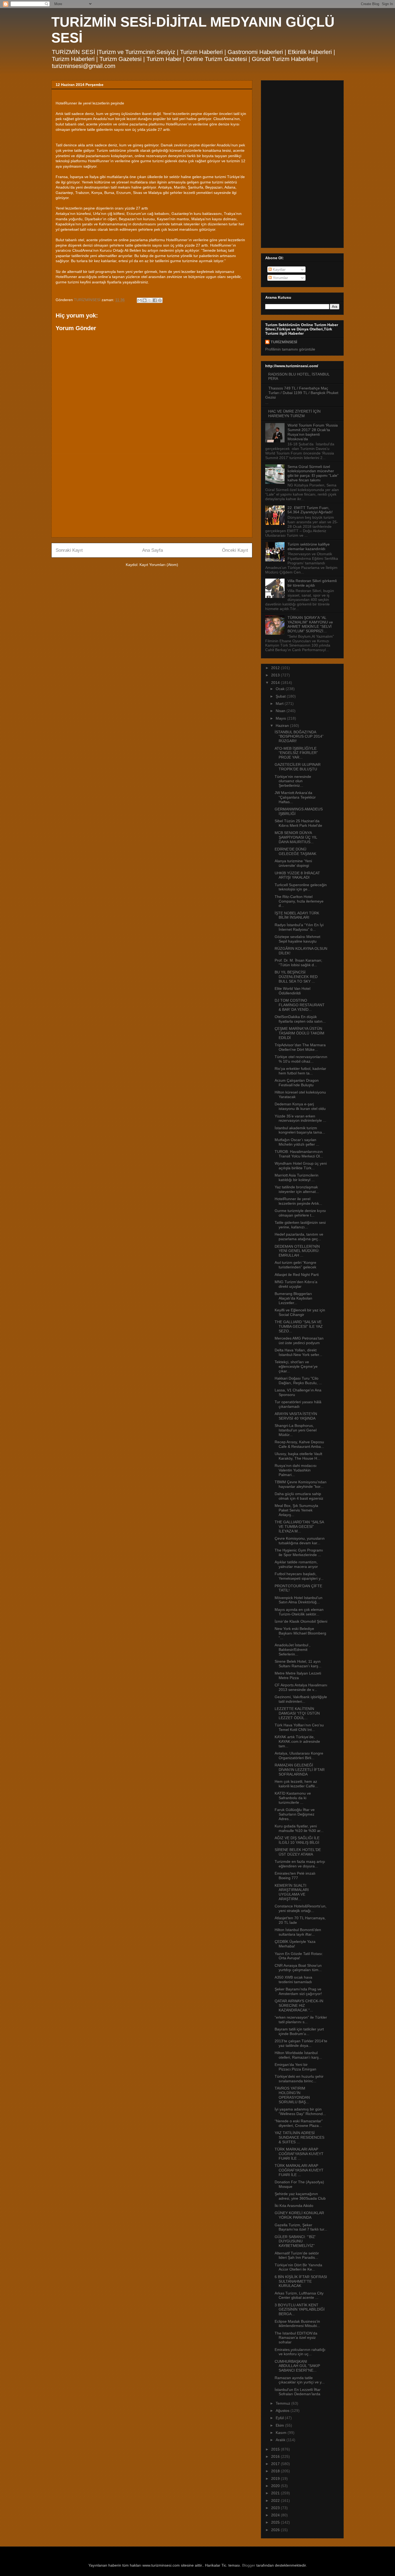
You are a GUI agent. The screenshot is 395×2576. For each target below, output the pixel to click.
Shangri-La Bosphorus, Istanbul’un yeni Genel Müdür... (296, 1430)
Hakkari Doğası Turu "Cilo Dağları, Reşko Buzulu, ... (298, 1381)
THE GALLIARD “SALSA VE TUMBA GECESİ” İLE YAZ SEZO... (299, 1326)
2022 (276, 2501)
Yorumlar (280, 278)
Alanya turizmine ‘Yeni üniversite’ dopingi (293, 863)
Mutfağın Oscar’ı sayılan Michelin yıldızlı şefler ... (297, 1142)
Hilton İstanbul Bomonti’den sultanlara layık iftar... (298, 1932)
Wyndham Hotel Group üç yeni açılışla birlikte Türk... (301, 1166)
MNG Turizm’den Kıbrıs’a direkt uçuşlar (296, 1284)
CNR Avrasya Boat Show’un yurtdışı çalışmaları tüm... (298, 1968)
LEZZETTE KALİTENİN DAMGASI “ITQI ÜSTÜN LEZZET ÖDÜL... (297, 1713)
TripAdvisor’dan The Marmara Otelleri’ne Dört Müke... (300, 1047)
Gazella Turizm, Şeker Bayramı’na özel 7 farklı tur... (301, 2227)
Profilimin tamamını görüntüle (290, 349)
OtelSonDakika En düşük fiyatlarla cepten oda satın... (300, 1019)
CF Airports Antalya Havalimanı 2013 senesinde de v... (301, 1687)
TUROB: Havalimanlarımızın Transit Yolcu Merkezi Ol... (299, 1154)
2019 (276, 2478)
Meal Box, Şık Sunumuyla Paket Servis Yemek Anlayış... (296, 1510)
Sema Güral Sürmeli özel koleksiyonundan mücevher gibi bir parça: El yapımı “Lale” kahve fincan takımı (313, 473)
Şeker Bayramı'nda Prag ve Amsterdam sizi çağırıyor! (298, 1991)
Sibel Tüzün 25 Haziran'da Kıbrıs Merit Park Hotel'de (298, 823)
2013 (276, 675)
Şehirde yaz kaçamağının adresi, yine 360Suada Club (300, 2196)
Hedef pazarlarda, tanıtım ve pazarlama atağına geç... (299, 1237)
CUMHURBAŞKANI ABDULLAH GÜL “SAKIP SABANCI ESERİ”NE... (297, 2366)
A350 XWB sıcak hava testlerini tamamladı (293, 1980)
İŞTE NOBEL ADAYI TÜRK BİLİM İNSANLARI (297, 915)
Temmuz (283, 2403)
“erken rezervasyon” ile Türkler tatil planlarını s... (301, 2020)
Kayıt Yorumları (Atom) (159, 565)
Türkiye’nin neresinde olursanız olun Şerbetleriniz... (293, 781)
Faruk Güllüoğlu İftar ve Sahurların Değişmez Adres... (295, 1814)
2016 (276, 2456)
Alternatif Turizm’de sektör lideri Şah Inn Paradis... (297, 2255)
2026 (276, 2530)
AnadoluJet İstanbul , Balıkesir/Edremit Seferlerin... (292, 1650)
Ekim (280, 2425)
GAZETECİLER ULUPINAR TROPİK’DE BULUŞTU (298, 767)
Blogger (249, 2565)
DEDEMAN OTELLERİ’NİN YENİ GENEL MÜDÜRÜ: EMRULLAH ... (297, 1251)
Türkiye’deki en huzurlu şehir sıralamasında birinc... (299, 2079)
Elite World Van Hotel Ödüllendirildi (292, 991)
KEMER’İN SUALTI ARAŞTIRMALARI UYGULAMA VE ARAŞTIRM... (292, 1892)
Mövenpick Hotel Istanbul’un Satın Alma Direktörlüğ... (299, 1600)
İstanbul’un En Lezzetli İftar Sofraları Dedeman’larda (298, 2392)
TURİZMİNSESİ (284, 342)
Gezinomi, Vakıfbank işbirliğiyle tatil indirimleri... (301, 1699)
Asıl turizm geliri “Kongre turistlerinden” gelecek (295, 1265)
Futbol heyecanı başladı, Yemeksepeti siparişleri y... (299, 1576)
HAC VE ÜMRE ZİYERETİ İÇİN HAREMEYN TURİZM (294, 414)
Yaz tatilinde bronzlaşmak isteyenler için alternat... (297, 1189)
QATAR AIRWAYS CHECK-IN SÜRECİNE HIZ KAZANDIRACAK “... (299, 2005)
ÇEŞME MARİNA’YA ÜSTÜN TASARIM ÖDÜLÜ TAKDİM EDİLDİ (299, 1033)
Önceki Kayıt (235, 550)
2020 (276, 2486)
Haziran (283, 726)
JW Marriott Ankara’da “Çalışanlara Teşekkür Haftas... (295, 797)
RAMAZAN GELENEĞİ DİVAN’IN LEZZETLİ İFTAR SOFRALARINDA (300, 1770)
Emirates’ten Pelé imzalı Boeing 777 (295, 1876)
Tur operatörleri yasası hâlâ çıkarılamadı (298, 1404)
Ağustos (283, 2411)
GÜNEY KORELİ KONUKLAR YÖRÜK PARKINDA (299, 2215)
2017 (276, 2464)
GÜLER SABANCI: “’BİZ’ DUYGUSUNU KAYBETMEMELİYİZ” (295, 2241)
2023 (276, 2508)
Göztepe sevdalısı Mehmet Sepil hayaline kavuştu (297, 939)
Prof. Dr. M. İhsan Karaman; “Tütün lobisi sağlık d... (298, 963)
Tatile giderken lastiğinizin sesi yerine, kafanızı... (300, 1225)
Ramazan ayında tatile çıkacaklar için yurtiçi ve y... (300, 2380)
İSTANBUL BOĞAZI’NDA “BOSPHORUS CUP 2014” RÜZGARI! (299, 737)
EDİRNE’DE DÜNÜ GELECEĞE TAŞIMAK (295, 851)
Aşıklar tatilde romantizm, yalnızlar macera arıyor (296, 1564)
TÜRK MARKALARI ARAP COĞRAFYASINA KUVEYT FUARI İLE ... (299, 2154)
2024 (276, 2515)
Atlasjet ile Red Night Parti (297, 1275)
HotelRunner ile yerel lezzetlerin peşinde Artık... (298, 1201)
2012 (276, 668)
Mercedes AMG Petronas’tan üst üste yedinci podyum (299, 1341)
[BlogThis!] (145, 300)
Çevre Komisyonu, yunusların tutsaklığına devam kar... (300, 1541)
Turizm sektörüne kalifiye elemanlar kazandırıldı (309, 546)
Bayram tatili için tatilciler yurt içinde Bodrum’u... (299, 2031)
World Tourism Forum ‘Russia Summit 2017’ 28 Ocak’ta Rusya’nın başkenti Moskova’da (313, 432)
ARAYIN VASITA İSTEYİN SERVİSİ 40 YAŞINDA (296, 1416)
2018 (276, 2471)
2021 (276, 2493)
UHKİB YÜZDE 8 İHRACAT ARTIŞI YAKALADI (297, 875)
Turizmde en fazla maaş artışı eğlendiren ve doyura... (300, 1864)
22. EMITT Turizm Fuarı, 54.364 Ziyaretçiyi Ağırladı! (310, 510)
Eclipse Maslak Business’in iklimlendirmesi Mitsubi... (297, 2324)
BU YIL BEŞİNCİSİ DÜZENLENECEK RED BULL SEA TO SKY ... (296, 977)
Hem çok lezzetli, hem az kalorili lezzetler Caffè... (296, 1784)
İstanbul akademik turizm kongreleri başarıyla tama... (300, 1130)
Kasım (282, 2433)
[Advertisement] (152, 496)
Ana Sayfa (152, 550)
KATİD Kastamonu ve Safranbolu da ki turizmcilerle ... (293, 1798)
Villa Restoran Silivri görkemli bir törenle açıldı (312, 583)
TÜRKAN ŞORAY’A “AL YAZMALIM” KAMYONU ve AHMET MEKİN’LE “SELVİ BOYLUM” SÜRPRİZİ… (310, 624)
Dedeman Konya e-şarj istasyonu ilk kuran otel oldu (300, 1106)
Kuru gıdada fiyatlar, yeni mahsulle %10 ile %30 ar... (299, 1828)
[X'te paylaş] (150, 300)
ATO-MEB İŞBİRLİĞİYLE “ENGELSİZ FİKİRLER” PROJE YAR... (296, 753)
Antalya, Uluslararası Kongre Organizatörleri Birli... (299, 1756)
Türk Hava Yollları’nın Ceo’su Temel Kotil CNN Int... (299, 1727)
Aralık (281, 2440)
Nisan (281, 711)
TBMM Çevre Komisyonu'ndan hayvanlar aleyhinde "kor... (301, 1484)
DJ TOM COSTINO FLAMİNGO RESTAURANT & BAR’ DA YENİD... (300, 1005)
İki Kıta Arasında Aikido (294, 2206)
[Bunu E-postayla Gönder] (139, 300)
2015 (276, 2449)
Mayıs (281, 718)
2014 (276, 683)
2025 (276, 2522)
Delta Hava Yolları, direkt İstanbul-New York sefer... (298, 1352)
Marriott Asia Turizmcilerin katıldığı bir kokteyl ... (297, 1177)
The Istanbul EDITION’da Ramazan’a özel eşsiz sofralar (296, 2338)
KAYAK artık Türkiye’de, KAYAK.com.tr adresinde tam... (297, 1741)
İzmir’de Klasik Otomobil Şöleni (301, 1621)
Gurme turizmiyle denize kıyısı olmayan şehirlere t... (300, 1213)
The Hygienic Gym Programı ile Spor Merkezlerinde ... (299, 1552)
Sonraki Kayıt (69, 550)
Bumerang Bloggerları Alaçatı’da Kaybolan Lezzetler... (293, 1298)
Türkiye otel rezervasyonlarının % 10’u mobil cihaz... (301, 1059)
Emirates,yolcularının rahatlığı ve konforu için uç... (300, 2352)
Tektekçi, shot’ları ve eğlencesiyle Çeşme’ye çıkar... (296, 1366)
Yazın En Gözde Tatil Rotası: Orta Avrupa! (299, 1956)
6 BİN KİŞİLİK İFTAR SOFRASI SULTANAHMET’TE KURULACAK (301, 2281)
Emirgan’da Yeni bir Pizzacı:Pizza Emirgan (295, 2067)
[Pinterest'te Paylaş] (160, 300)
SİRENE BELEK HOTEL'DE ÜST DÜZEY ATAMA (298, 1852)
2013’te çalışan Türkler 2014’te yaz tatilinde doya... (301, 2043)
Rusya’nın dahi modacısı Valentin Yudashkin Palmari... (296, 1470)
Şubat (281, 696)
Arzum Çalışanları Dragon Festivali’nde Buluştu (297, 1083)
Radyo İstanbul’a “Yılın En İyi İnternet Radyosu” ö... (299, 927)
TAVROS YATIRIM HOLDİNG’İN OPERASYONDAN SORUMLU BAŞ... (292, 2095)
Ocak (281, 689)
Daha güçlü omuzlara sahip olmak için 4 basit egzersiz (299, 1496)
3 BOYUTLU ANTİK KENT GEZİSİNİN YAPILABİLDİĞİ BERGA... (300, 2310)
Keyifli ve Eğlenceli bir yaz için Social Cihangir (300, 1312)
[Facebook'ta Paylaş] (155, 300)
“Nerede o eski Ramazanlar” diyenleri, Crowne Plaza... (299, 2123)
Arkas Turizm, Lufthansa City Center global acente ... (299, 2295)
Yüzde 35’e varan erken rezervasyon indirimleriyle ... (300, 1118)
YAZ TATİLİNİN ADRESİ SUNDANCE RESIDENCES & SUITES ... (299, 2137)
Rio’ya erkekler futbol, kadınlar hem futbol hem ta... (300, 1071)
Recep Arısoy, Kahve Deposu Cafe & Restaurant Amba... (299, 1444)
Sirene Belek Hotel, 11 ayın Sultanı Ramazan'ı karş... (298, 1664)
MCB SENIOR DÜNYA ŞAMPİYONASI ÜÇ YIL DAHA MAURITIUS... (296, 837)
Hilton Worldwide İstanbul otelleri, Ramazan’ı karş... (298, 2055)
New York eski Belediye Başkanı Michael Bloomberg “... (300, 1633)
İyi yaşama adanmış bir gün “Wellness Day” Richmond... (300, 2111)
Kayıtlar (279, 269)
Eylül (280, 2418)
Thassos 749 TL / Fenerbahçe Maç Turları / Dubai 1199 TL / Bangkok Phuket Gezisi (302, 393)
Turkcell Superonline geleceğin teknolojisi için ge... (301, 887)
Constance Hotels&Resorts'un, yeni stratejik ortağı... (301, 1908)
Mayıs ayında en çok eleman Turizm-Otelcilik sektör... (299, 1612)
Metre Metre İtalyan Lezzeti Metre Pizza (298, 1675)
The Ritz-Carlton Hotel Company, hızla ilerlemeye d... (299, 901)
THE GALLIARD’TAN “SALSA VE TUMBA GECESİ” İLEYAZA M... (299, 1527)
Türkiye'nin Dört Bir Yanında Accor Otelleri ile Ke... (298, 2267)
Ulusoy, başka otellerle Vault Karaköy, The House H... (298, 1456)
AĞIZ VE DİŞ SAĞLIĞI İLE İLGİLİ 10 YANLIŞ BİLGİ (297, 1840)
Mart (280, 703)
